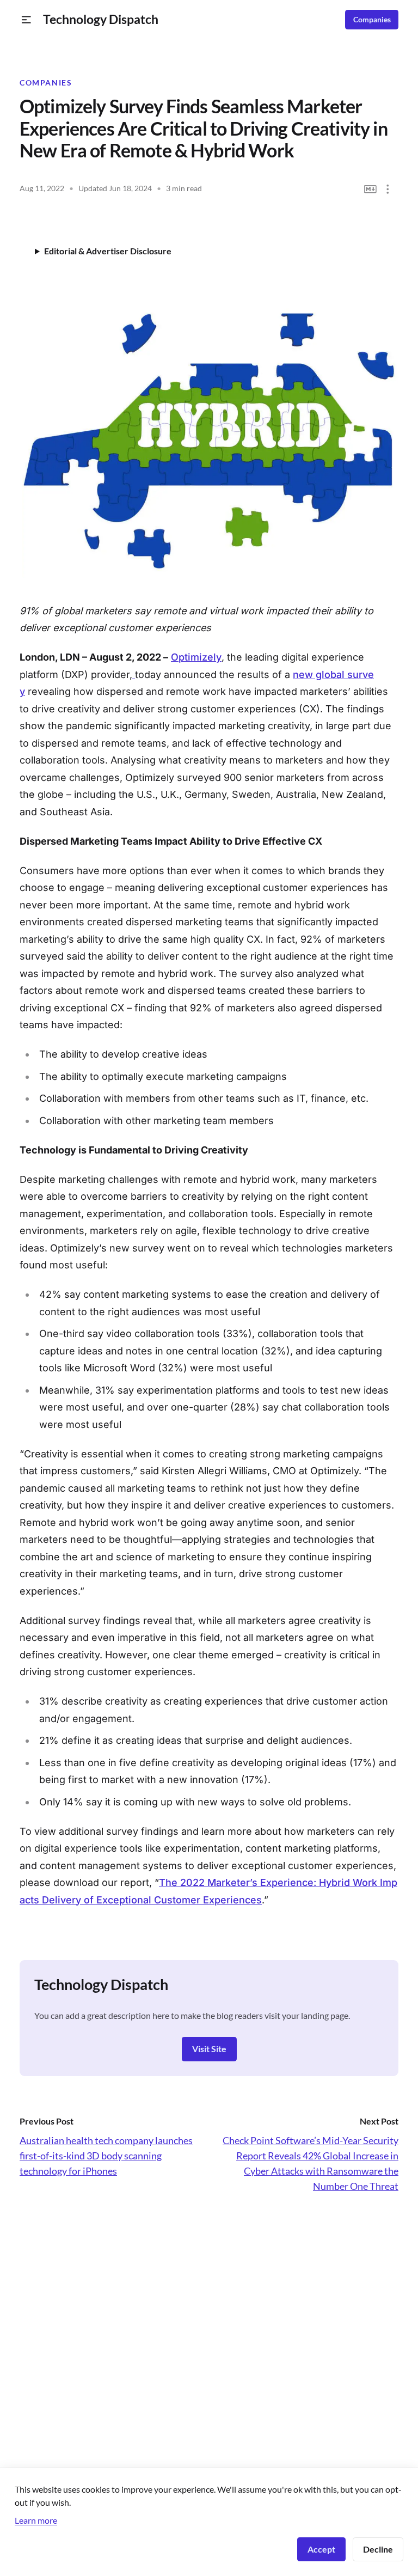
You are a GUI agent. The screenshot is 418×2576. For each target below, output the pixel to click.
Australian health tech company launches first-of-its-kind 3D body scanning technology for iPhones (106, 2156)
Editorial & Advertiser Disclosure (108, 251)
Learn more (36, 2520)
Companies (372, 20)
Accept (321, 2549)
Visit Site (209, 2049)
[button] (26, 20)
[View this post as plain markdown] (370, 189)
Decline (378, 2549)
